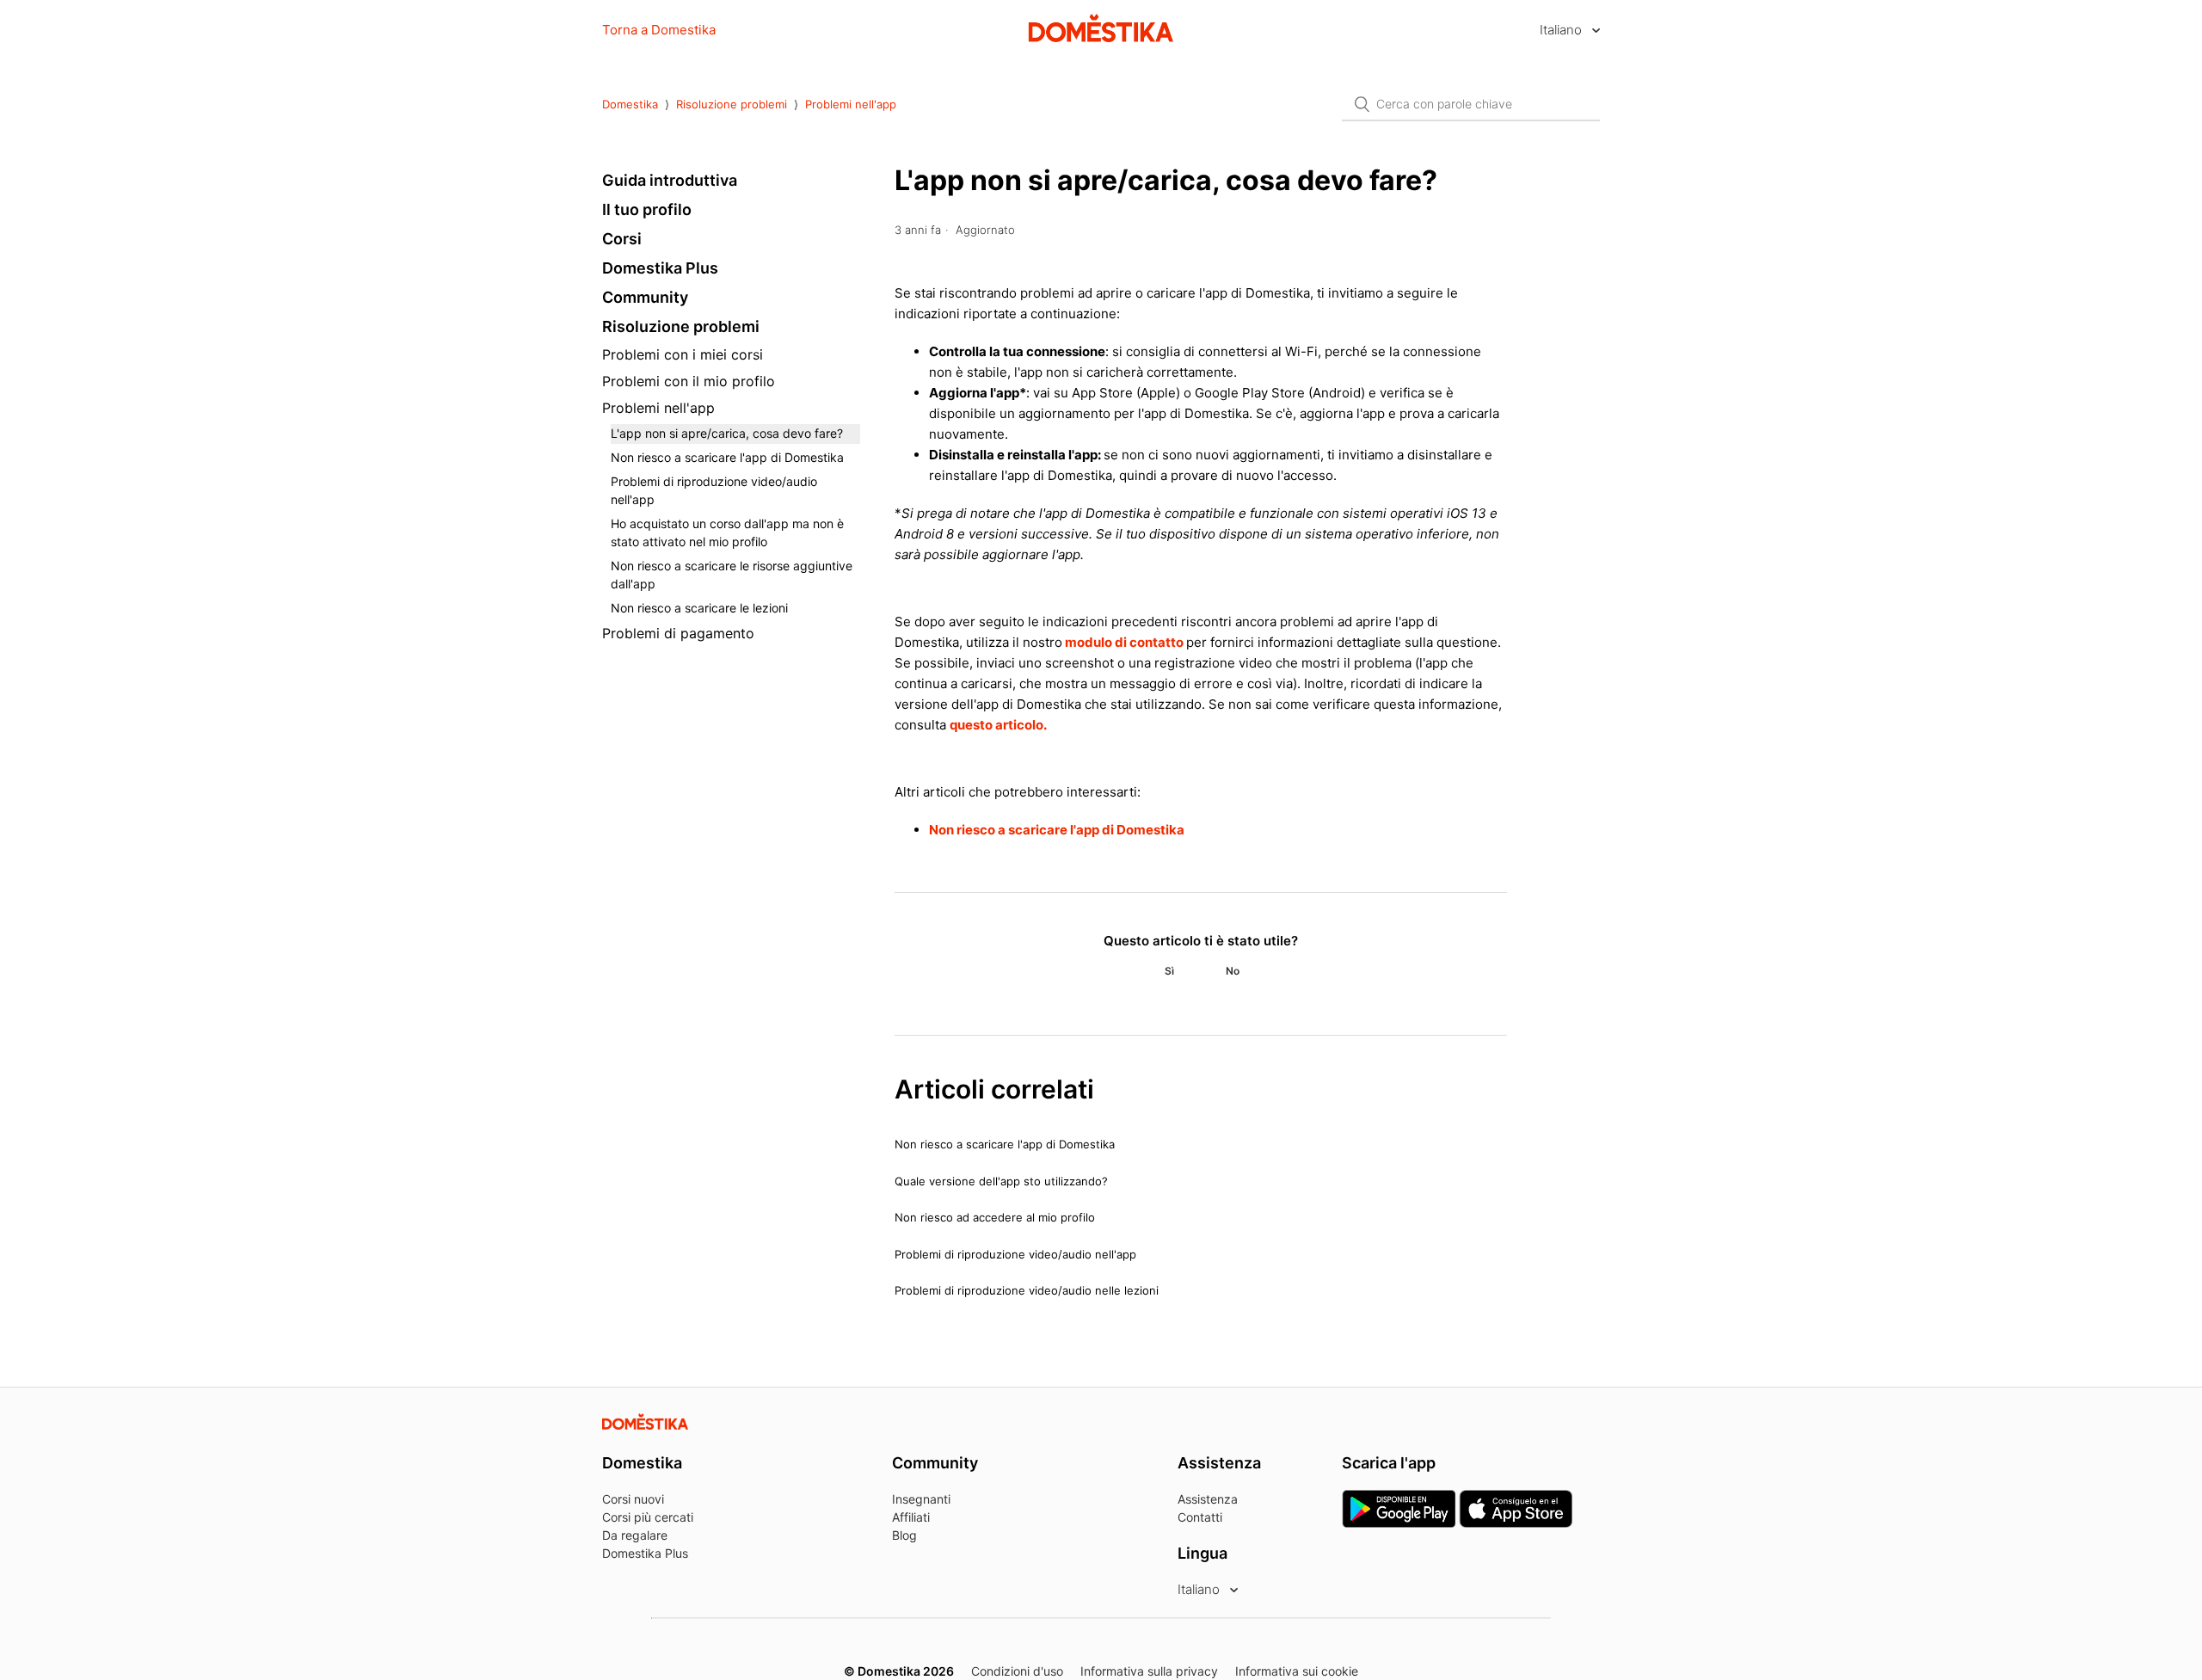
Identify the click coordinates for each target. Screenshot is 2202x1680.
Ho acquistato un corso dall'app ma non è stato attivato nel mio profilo (727, 532)
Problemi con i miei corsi (683, 354)
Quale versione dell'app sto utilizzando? (1001, 1181)
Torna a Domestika (659, 30)
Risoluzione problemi (732, 104)
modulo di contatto (1126, 642)
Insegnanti (921, 1499)
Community (645, 297)
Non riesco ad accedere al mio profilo (995, 1217)
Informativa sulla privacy (1149, 1671)
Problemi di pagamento (678, 633)
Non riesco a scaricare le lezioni (699, 608)
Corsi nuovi (633, 1499)
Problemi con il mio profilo (689, 381)
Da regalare (635, 1535)
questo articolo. (998, 725)
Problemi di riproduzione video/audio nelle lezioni (1027, 1290)
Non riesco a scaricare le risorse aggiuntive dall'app (732, 575)
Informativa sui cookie (1297, 1671)
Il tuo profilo (647, 209)
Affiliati (911, 1517)
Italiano (1562, 30)
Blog (904, 1535)
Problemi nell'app (851, 104)
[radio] (1169, 971)
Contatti (1200, 1517)
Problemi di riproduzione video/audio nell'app (714, 490)
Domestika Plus (660, 268)
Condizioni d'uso (1017, 1671)
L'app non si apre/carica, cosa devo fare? (727, 433)
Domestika (630, 104)
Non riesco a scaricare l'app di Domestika (727, 457)
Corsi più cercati (648, 1517)
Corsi (622, 239)
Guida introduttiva (670, 180)
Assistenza (1208, 1499)
